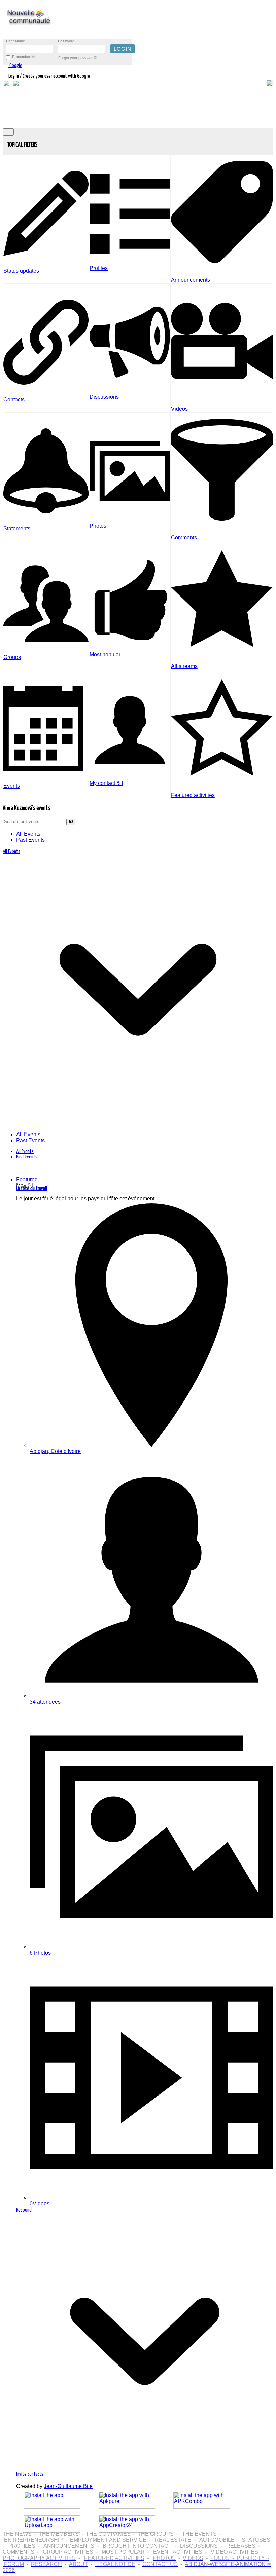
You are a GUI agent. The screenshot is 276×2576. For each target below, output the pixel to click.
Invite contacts (30, 2474)
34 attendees (45, 1702)
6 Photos (40, 1953)
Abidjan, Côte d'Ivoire (55, 1451)
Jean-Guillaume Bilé (68, 2486)
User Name (15, 41)
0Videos (40, 2204)
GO (71, 822)
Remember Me (24, 57)
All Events (28, 834)
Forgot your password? (77, 58)
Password (66, 41)
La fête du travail (32, 1188)
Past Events (30, 840)
